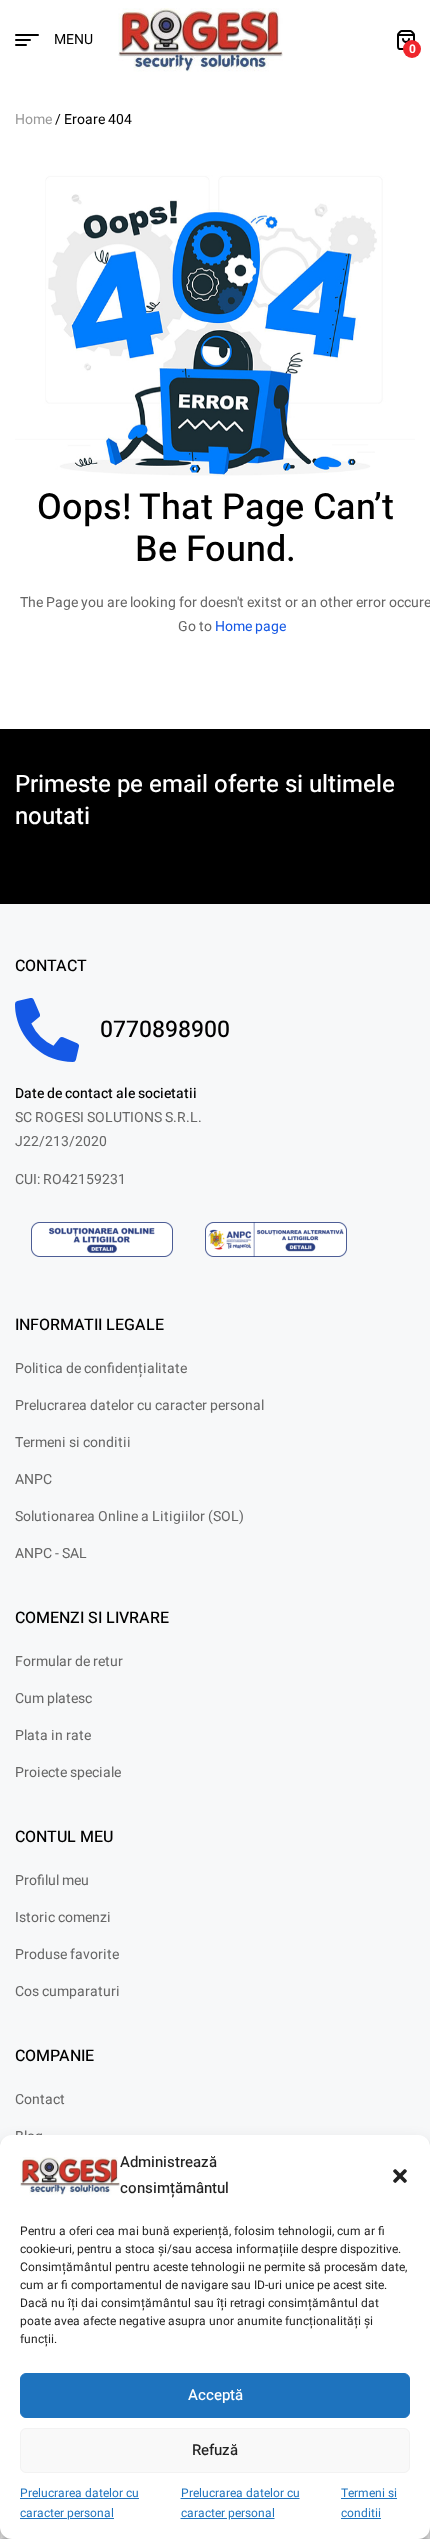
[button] (400, 2176)
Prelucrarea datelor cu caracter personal (79, 2503)
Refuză (215, 2450)
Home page (250, 626)
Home (33, 119)
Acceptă (215, 2395)
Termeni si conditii (369, 2503)
